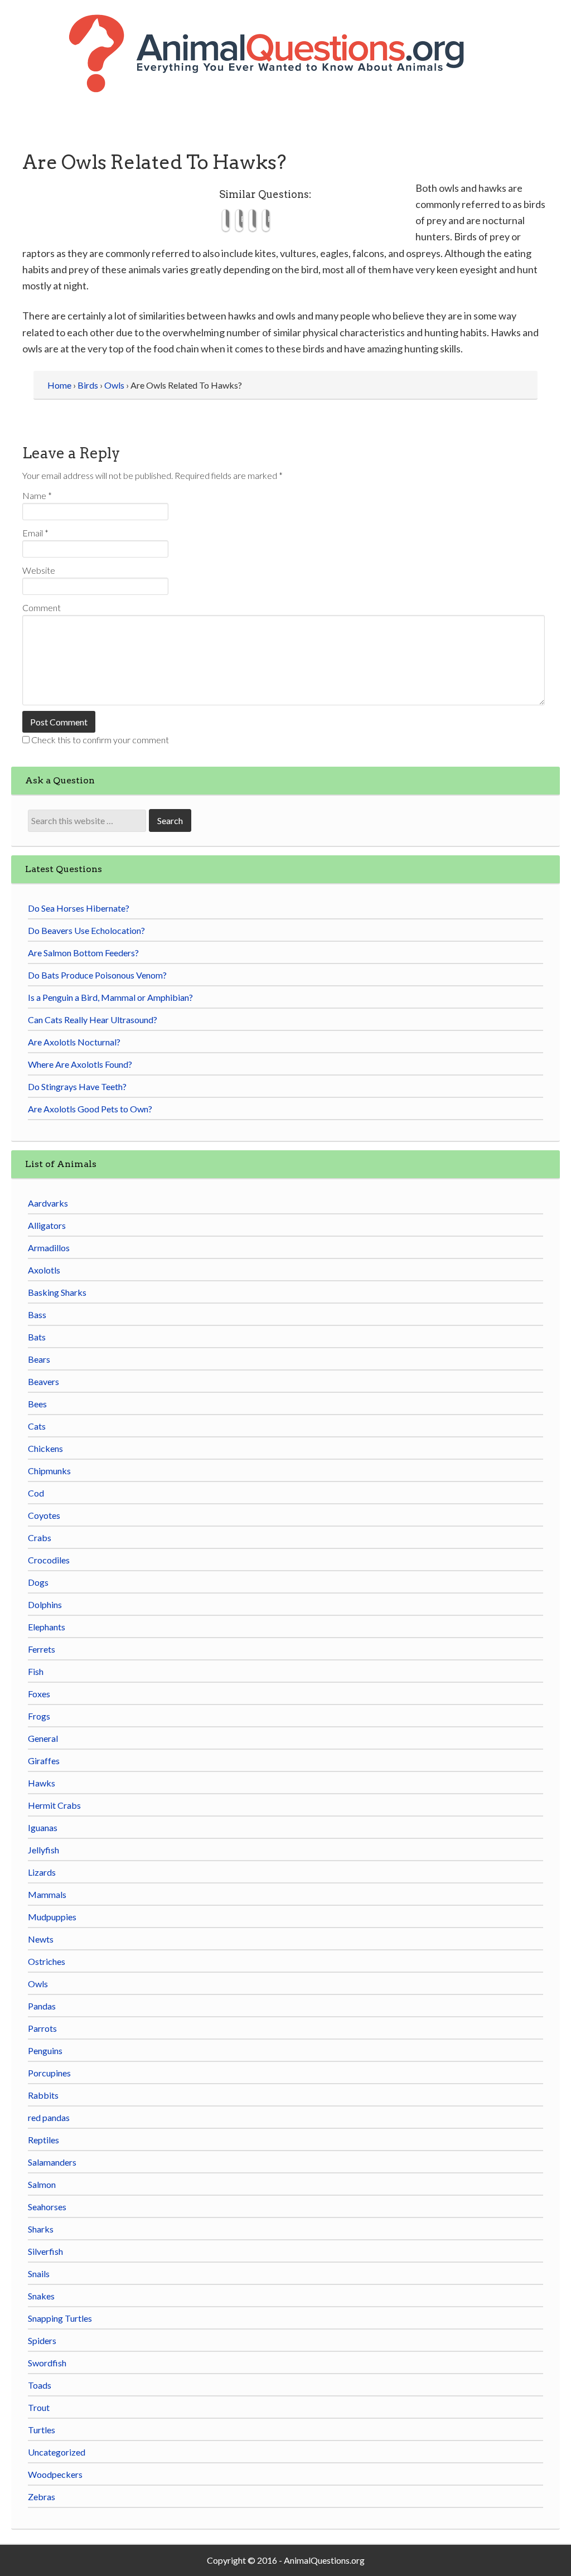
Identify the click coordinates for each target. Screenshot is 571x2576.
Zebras (42, 2497)
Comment (42, 607)
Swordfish (47, 2363)
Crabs (40, 1538)
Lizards (42, 1872)
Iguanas (43, 1827)
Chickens (45, 1448)
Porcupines (49, 2073)
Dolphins (45, 1604)
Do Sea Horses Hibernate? (79, 908)
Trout (39, 2407)
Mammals (47, 1894)
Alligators (47, 1225)
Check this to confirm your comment (99, 740)
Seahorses (47, 2207)
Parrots (42, 2028)
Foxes (39, 1694)
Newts (41, 1939)
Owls (38, 1984)
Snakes (41, 2296)
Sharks (41, 2229)
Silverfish (45, 2251)
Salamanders (52, 2162)
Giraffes (44, 1761)
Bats (37, 1337)
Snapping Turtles (60, 2318)
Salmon (42, 2184)
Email (35, 533)
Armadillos (49, 1248)
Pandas (42, 2006)
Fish (36, 1671)
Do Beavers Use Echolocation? (86, 930)
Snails (39, 2274)
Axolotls (44, 1270)
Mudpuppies (52, 1917)
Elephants (47, 1627)
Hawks (42, 1783)
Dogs (38, 1582)
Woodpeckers (55, 2474)
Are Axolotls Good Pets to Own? (90, 1109)
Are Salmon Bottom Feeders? (83, 953)
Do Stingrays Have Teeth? (77, 1086)
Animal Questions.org (285, 67)
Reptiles (43, 2140)
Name (37, 495)
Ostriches (47, 1961)
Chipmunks (49, 1471)
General (43, 1738)
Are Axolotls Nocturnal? (74, 1042)
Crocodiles (49, 1560)
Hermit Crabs (54, 1805)
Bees (37, 1404)
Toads (40, 2385)
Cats (37, 1426)
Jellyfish (43, 1850)
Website (39, 570)
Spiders (42, 2340)
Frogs (39, 1716)
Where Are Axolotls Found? (80, 1064)
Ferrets (42, 1649)
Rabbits (43, 2095)
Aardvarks (48, 1203)
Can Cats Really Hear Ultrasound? (93, 1020)
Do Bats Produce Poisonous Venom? (97, 975)
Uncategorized (57, 2452)
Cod (36, 1493)
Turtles (42, 2430)
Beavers (43, 1381)
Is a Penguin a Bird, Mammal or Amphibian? (110, 997)
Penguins (45, 2050)
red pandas (49, 2117)
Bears (39, 1359)
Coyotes (44, 1515)
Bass (37, 1314)
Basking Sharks (57, 1292)
